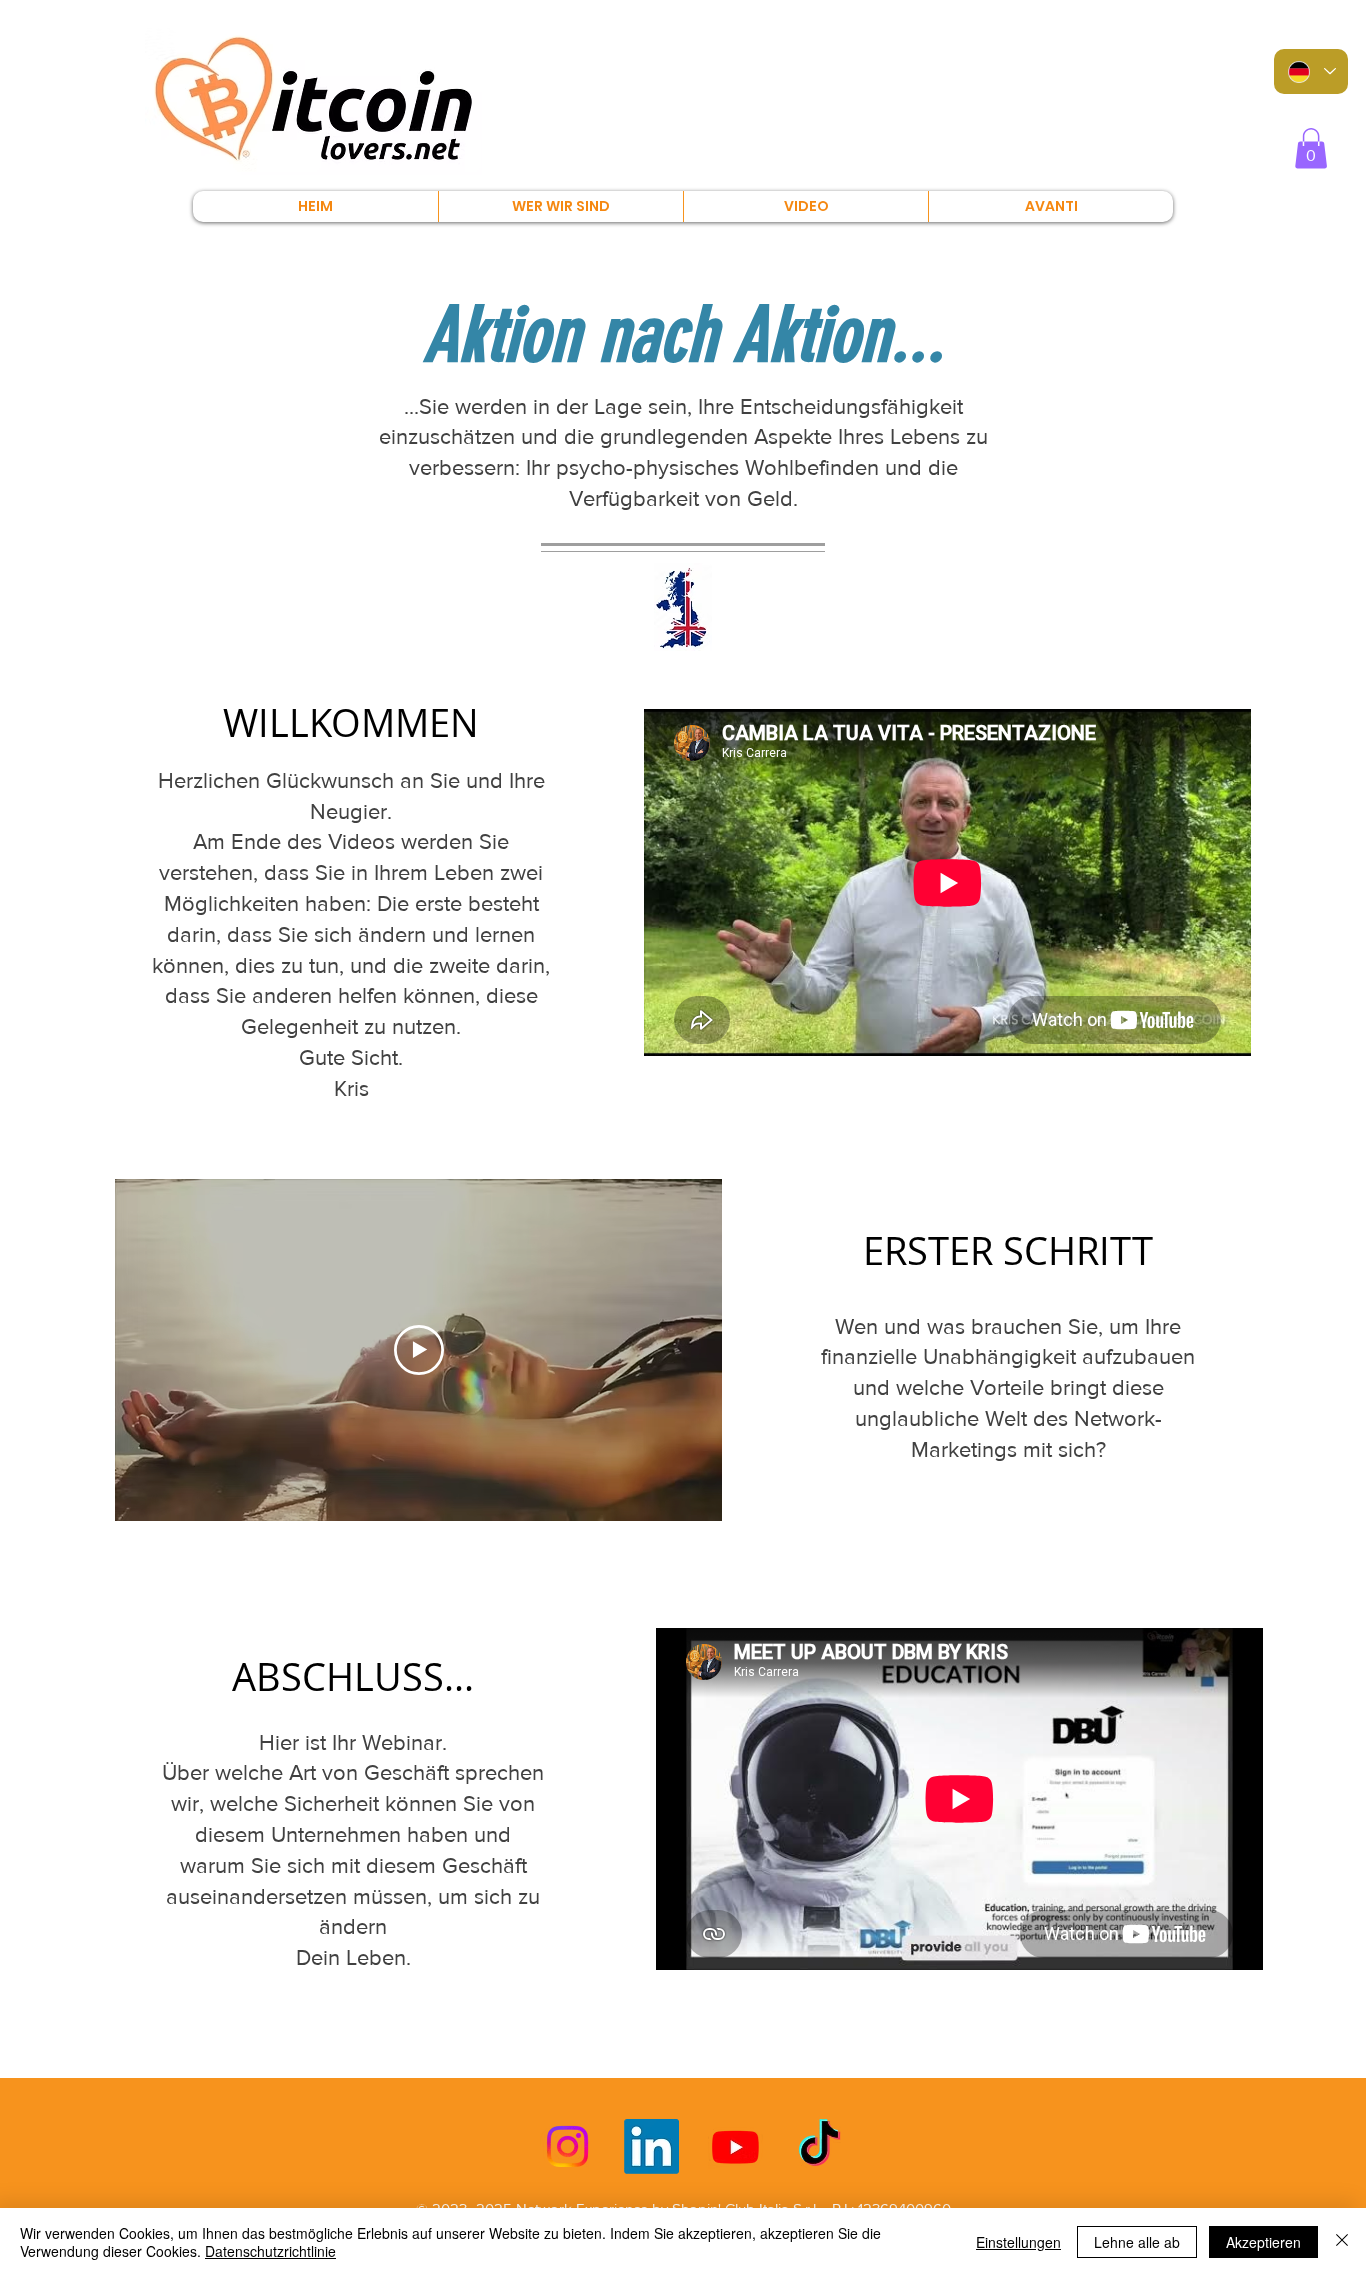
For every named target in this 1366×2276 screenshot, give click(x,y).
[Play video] (419, 1350)
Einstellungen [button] (1018, 2242)
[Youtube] (735, 2146)
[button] (1311, 148)
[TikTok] (819, 2146)
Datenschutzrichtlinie (270, 2251)
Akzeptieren (1263, 2242)
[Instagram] (567, 2146)
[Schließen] (1342, 2242)
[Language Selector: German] (1311, 71)
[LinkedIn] (651, 2146)
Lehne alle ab (1137, 2242)
